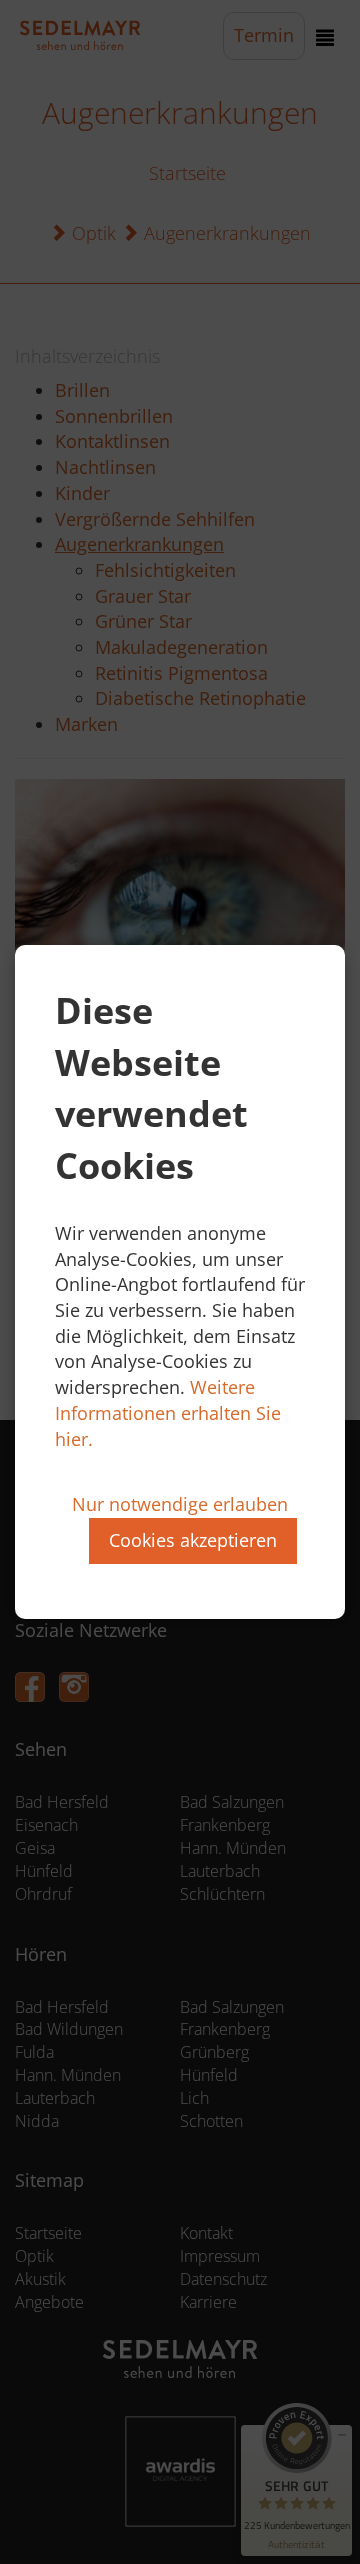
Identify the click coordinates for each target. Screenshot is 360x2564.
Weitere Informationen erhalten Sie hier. (168, 1412)
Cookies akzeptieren (193, 1540)
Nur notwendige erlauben (180, 1504)
